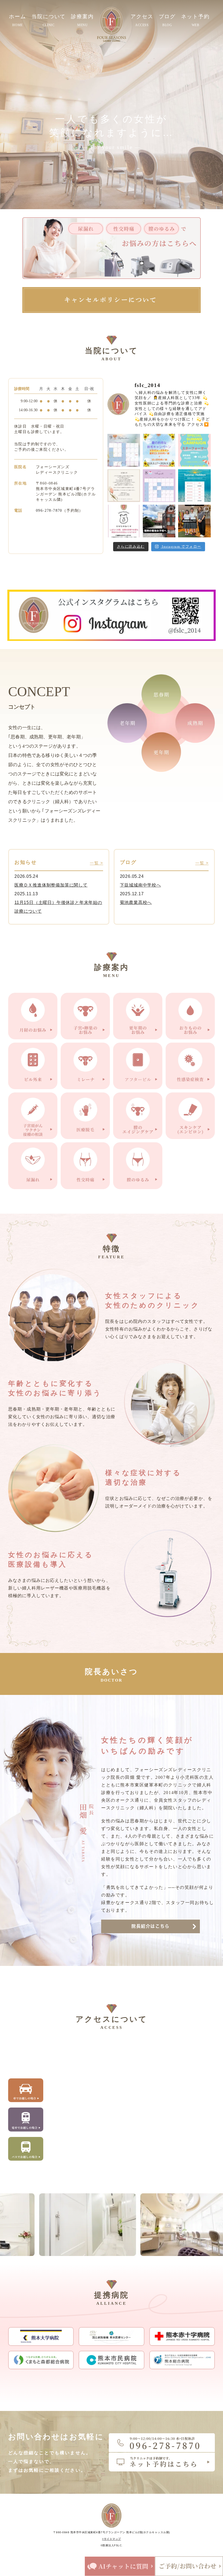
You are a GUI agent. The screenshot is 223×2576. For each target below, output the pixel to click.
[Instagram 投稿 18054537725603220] (124, 521)
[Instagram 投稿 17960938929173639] (194, 450)
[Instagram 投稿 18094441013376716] (159, 450)
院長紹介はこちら (151, 1926)
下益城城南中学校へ (140, 885)
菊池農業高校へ (136, 902)
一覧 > (96, 863)
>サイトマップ (112, 2539)
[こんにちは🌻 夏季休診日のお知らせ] (194, 486)
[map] (132, 2105)
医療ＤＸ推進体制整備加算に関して (51, 885)
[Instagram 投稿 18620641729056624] (124, 486)
